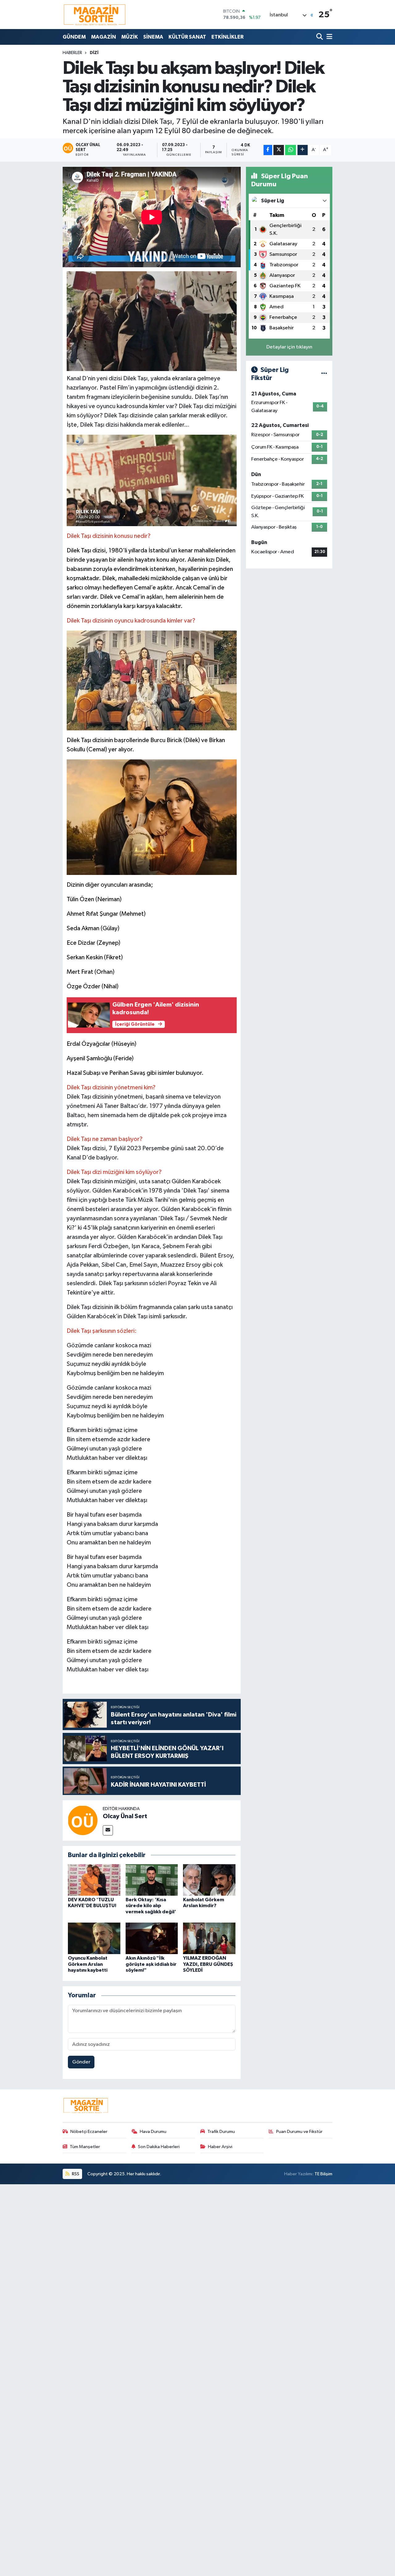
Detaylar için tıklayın (289, 347)
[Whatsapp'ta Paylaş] (291, 150)
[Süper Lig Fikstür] (324, 374)
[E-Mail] (108, 1830)
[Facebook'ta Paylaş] (268, 150)
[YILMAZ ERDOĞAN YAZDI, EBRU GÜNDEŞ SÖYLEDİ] (209, 1938)
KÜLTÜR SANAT (187, 37)
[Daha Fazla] (303, 150)
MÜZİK (130, 37)
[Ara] (320, 37)
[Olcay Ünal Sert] (83, 1820)
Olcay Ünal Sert (125, 1816)
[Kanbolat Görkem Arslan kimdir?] (209, 1880)
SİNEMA (153, 37)
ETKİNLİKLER (227, 37)
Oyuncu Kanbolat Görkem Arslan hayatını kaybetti (88, 1964)
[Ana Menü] (328, 37)
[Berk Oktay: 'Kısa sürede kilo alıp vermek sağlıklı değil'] (152, 1880)
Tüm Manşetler (85, 2147)
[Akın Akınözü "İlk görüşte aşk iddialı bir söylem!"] (152, 1938)
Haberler (72, 53)
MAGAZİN (104, 37)
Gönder (81, 2062)
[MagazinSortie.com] (95, 15)
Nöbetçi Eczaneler (89, 2132)
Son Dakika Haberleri (159, 2147)
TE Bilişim (323, 2174)
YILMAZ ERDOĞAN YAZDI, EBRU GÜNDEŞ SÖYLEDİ (208, 1964)
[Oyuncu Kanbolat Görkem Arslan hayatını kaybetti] (94, 1938)
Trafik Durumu (221, 2132)
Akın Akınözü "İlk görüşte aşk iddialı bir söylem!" (151, 1964)
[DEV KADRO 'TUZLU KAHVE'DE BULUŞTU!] (94, 1880)
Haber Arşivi (220, 2147)
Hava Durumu (153, 2132)
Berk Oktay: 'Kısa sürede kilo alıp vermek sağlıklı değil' (151, 1906)
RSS (75, 2174)
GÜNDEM (74, 37)
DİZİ (94, 53)
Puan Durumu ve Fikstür (299, 2132)
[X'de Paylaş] (279, 150)
